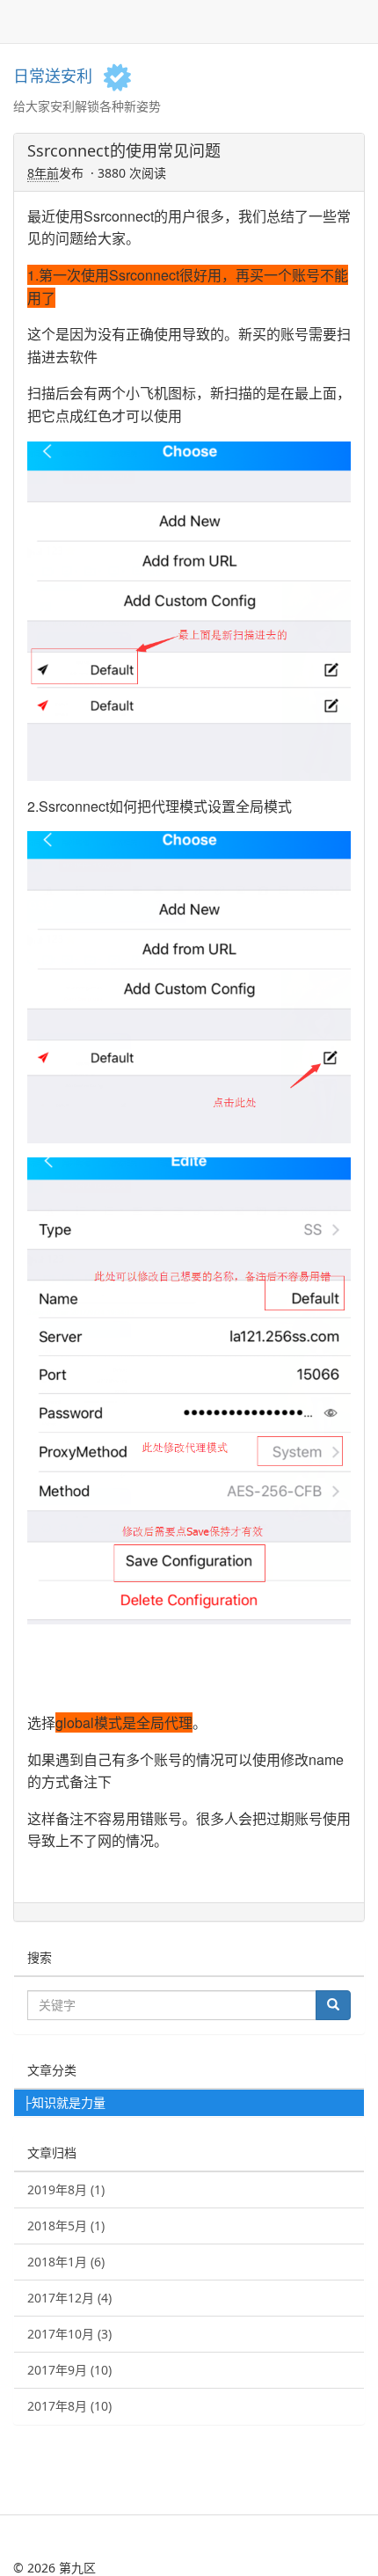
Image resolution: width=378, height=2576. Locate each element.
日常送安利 (53, 76)
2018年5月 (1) (66, 2226)
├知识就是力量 (64, 2102)
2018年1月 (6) (66, 2262)
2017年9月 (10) (69, 2370)
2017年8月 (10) (69, 2406)
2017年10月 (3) (69, 2334)
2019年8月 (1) (66, 2189)
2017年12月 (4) (69, 2298)
